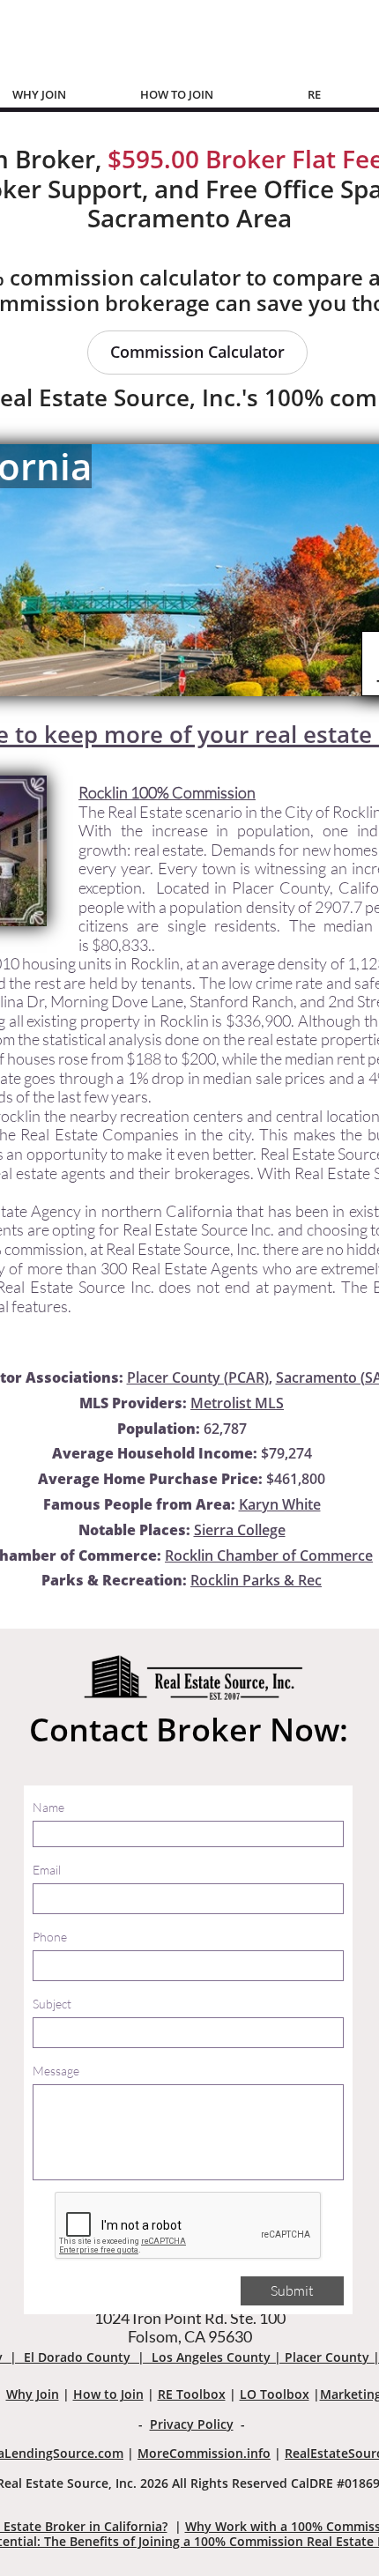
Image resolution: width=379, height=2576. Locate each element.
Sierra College (240, 1530)
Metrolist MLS (237, 1403)
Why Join (33, 2394)
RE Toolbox (192, 2394)
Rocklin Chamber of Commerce (269, 1555)
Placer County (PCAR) (198, 1377)
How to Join (108, 2394)
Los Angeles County (211, 2357)
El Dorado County (77, 2357)
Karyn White (280, 1504)
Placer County (327, 2357)
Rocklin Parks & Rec (256, 1580)
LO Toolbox (275, 2394)
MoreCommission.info (204, 2453)
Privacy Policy (192, 2424)
